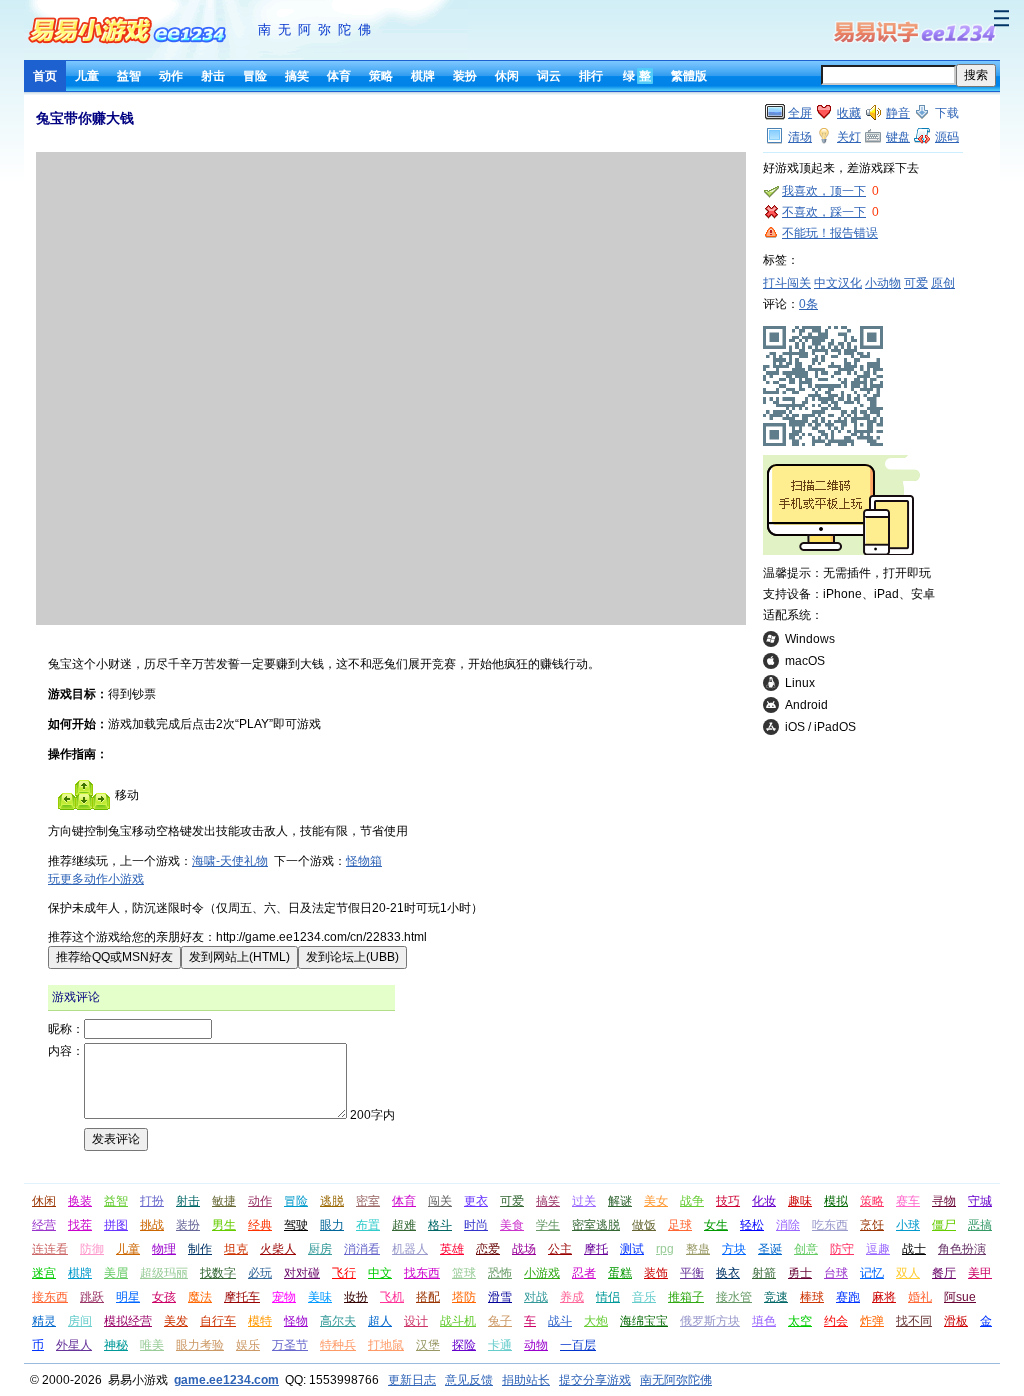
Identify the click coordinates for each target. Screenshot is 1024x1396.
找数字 (218, 1273)
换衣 (728, 1273)
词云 (549, 76)
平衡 (692, 1273)
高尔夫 (338, 1321)
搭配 (428, 1297)
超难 (404, 1225)
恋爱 (488, 1249)
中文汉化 (838, 283)
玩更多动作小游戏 (96, 879)
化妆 (764, 1201)
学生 (548, 1225)
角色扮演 (962, 1249)
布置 (368, 1225)
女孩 (164, 1297)
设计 (416, 1321)
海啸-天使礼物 (230, 861)
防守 (842, 1249)
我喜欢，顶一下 (824, 191)
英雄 (452, 1249)
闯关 (440, 1201)
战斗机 (458, 1321)
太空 (800, 1321)
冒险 (255, 76)
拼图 (116, 1225)
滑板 (956, 1321)
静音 (898, 113)
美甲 (980, 1273)
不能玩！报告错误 (830, 233)
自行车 (218, 1321)
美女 (656, 1201)
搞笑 (297, 76)
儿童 (87, 76)
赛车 (908, 1201)
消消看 (362, 1249)
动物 (536, 1345)
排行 (591, 76)
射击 (213, 76)
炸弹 (872, 1321)
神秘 (116, 1345)
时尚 (476, 1225)
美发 (176, 1321)
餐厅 (944, 1273)
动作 (171, 76)
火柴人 (278, 1249)
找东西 (422, 1273)
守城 (980, 1201)
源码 (947, 137)
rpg (665, 1249)
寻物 (944, 1201)
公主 (560, 1249)
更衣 (476, 1201)
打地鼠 (386, 1345)
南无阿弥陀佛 (318, 29)
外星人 (74, 1345)
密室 (368, 1201)
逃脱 (332, 1201)
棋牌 (423, 76)
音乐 (644, 1297)
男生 (224, 1225)
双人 (908, 1273)
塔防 (464, 1297)
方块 (734, 1249)
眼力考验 (200, 1345)
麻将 (884, 1297)
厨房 (320, 1249)
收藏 (849, 113)
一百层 (578, 1345)
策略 (381, 76)
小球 (908, 1225)
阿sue (960, 1297)
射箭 (764, 1273)
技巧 (728, 1201)
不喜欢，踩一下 (824, 212)
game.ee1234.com (226, 1380)
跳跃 (92, 1297)
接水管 (734, 1297)
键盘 (898, 137)
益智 (129, 76)
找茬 (80, 1225)
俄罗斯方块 (710, 1321)
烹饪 (872, 1225)
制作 (200, 1249)
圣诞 (770, 1249)
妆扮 (356, 1297)
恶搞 (980, 1225)
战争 (692, 1201)
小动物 (883, 283)
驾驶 (296, 1225)
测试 (632, 1249)
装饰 (656, 1273)
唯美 (152, 1345)
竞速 (776, 1297)
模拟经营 (128, 1321)
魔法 (200, 1297)
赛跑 (848, 1297)
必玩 (260, 1273)
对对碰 (302, 1273)
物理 (164, 1249)
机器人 (410, 1249)
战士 (914, 1249)
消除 (788, 1225)
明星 (128, 1297)
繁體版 (689, 76)
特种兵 (338, 1345)
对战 (536, 1297)
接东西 (50, 1297)
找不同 (914, 1321)
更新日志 (412, 1380)
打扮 (152, 1201)
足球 (680, 1225)
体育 (339, 76)
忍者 (584, 1273)
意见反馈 (469, 1380)
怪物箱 (364, 861)
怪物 (296, 1321)
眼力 (332, 1225)
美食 (512, 1225)
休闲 (507, 76)
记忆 (872, 1273)
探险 (464, 1345)
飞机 (392, 1297)
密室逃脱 (596, 1225)
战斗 (560, 1321)
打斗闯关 (787, 283)
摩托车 (242, 1297)
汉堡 (428, 1345)
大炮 (596, 1321)
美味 (320, 1297)
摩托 (596, 1249)
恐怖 (500, 1273)
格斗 (440, 1225)
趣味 (800, 1201)
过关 (584, 1201)
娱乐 (248, 1345)
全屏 (800, 113)
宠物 (284, 1297)
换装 (80, 1201)
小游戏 (542, 1273)
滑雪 (500, 1297)
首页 (45, 76)
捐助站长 (526, 1380)
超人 (380, 1321)
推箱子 (686, 1297)
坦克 (236, 1249)
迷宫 (44, 1273)
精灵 (44, 1321)
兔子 (500, 1321)
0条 (808, 304)
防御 (92, 1249)
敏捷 (224, 1201)
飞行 (344, 1273)
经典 (260, 1225)
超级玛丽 (164, 1273)
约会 (836, 1321)
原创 (943, 283)
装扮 (465, 76)
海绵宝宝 (644, 1321)
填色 (764, 1321)
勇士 (800, 1273)
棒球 (812, 1297)
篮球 (464, 1273)
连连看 (50, 1249)
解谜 (620, 1201)
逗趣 (878, 1249)
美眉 (116, 1273)
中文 (380, 1273)
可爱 (916, 283)
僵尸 (944, 1225)
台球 (836, 1273)
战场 (524, 1249)
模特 (260, 1321)
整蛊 (698, 1249)
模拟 (836, 1201)
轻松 (752, 1225)
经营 (44, 1225)
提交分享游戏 (595, 1380)
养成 (572, 1297)
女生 (716, 1225)
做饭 (644, 1225)
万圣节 (290, 1345)
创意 (806, 1249)
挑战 (152, 1225)
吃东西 (830, 1225)
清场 (800, 137)
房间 (80, 1321)
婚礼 (920, 1297)
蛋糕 (620, 1273)
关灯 (849, 137)
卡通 (500, 1345)
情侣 (608, 1297)
